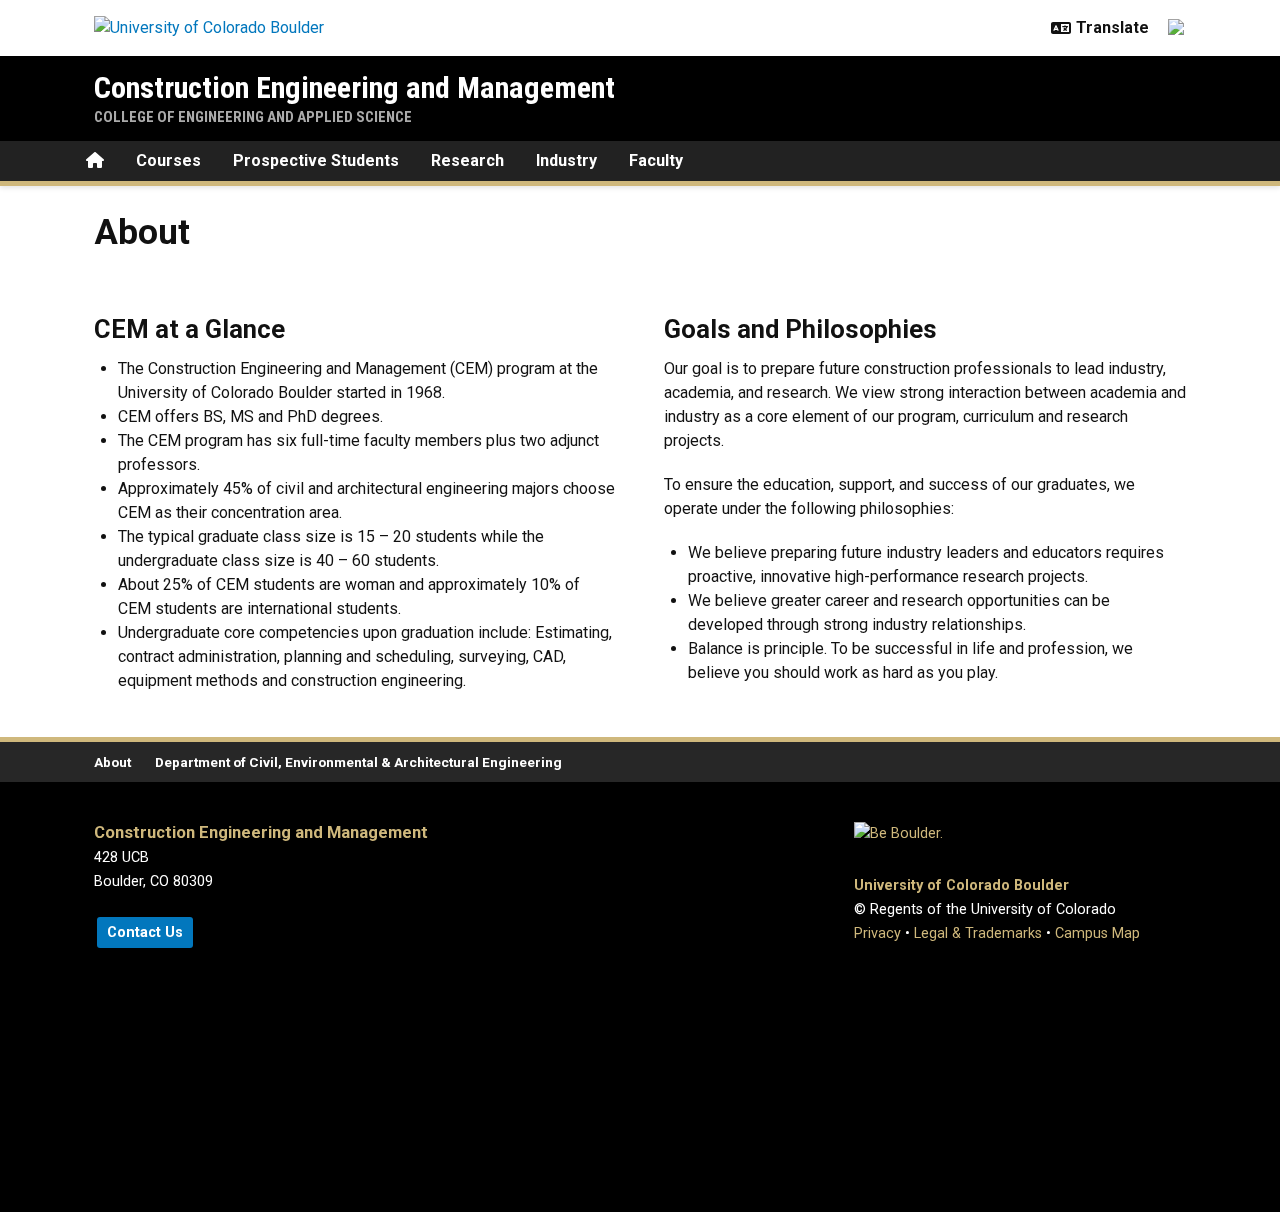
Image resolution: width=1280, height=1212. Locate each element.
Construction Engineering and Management (354, 87)
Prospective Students (316, 160)
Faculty (656, 160)
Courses (168, 160)
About (112, 762)
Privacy (877, 933)
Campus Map (1097, 933)
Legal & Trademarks (978, 933)
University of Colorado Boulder (961, 885)
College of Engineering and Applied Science (253, 117)
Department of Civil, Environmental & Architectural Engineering (358, 762)
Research (467, 160)
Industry (566, 160)
